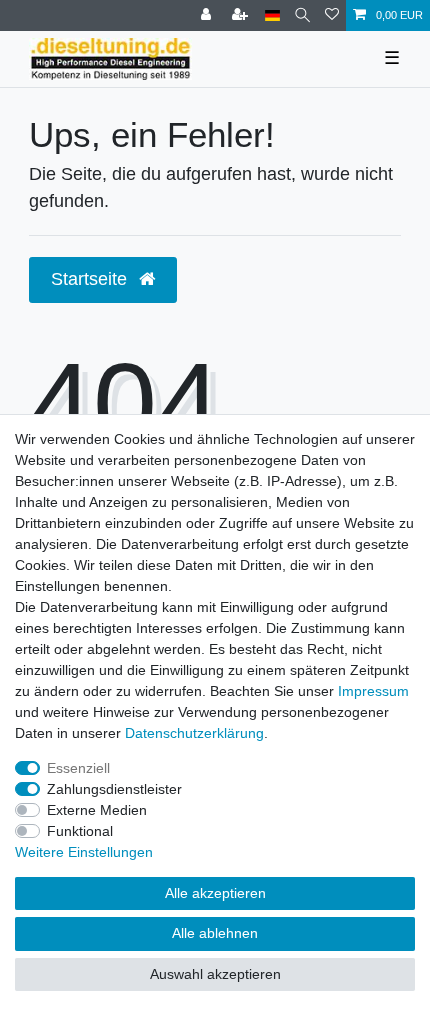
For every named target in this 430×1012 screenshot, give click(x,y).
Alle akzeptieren (215, 893)
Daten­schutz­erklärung (194, 733)
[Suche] (302, 15)
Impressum (373, 691)
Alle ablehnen (215, 933)
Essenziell (78, 768)
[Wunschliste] (332, 15)
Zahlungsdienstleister (114, 789)
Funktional (80, 831)
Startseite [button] (91, 279)
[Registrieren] (242, 15)
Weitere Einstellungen (84, 852)
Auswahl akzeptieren (215, 974)
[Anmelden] (208, 15)
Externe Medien (97, 810)
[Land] (272, 15)
